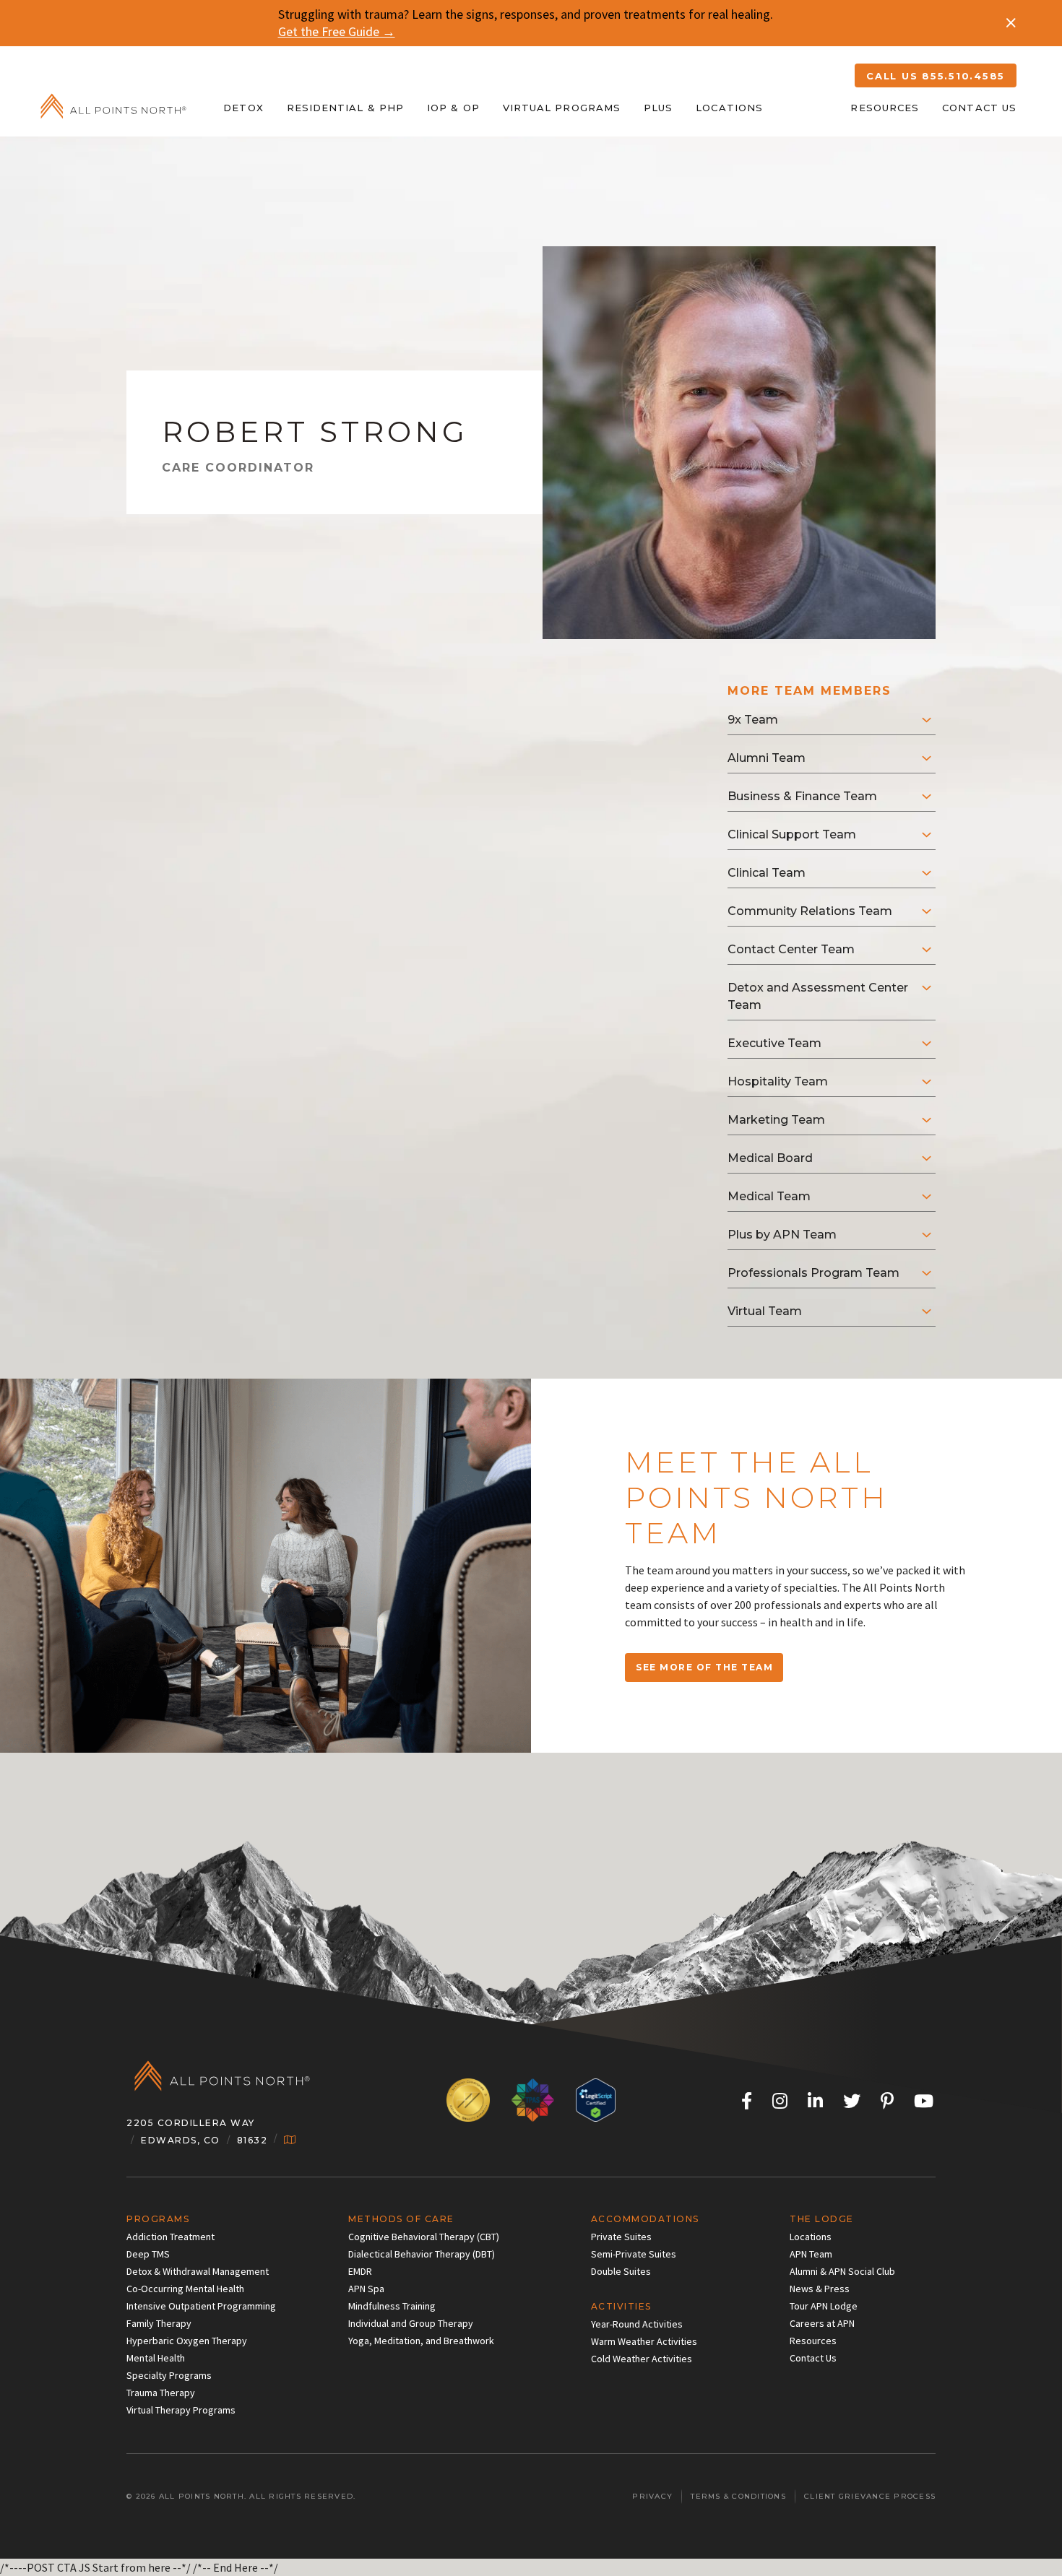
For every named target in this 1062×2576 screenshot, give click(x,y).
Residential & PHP (345, 108)
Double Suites (621, 2271)
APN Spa (366, 2289)
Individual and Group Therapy (411, 2323)
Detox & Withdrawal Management (198, 2271)
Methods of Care (401, 2219)
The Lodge (822, 2219)
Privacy (652, 2496)
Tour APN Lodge (824, 2306)
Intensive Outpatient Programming (201, 2306)
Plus (658, 108)
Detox (243, 108)
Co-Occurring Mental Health (185, 2289)
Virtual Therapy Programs (181, 2410)
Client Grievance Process (870, 2496)
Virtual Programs (562, 108)
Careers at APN (822, 2323)
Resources (885, 108)
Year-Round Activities (637, 2324)
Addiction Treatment (170, 2237)
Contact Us (979, 108)
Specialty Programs (169, 2375)
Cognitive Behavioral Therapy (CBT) (424, 2237)
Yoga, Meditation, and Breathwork (421, 2341)
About (807, 108)
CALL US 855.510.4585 (936, 76)
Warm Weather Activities (644, 2341)
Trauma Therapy (161, 2393)
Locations (729, 108)
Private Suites (621, 2237)
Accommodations (645, 2219)
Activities (621, 2306)
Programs (158, 2219)
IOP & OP (453, 108)
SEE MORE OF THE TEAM (704, 1667)
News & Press (820, 2289)
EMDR (360, 2271)
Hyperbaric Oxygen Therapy (187, 2341)
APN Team (811, 2254)
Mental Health (156, 2358)
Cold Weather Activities (642, 2359)
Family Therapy (159, 2323)
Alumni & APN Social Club (842, 2271)
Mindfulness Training (392, 2306)
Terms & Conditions (738, 2496)
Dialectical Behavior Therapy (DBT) (422, 2254)
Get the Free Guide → (337, 31)
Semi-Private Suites (634, 2254)
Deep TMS (148, 2254)
